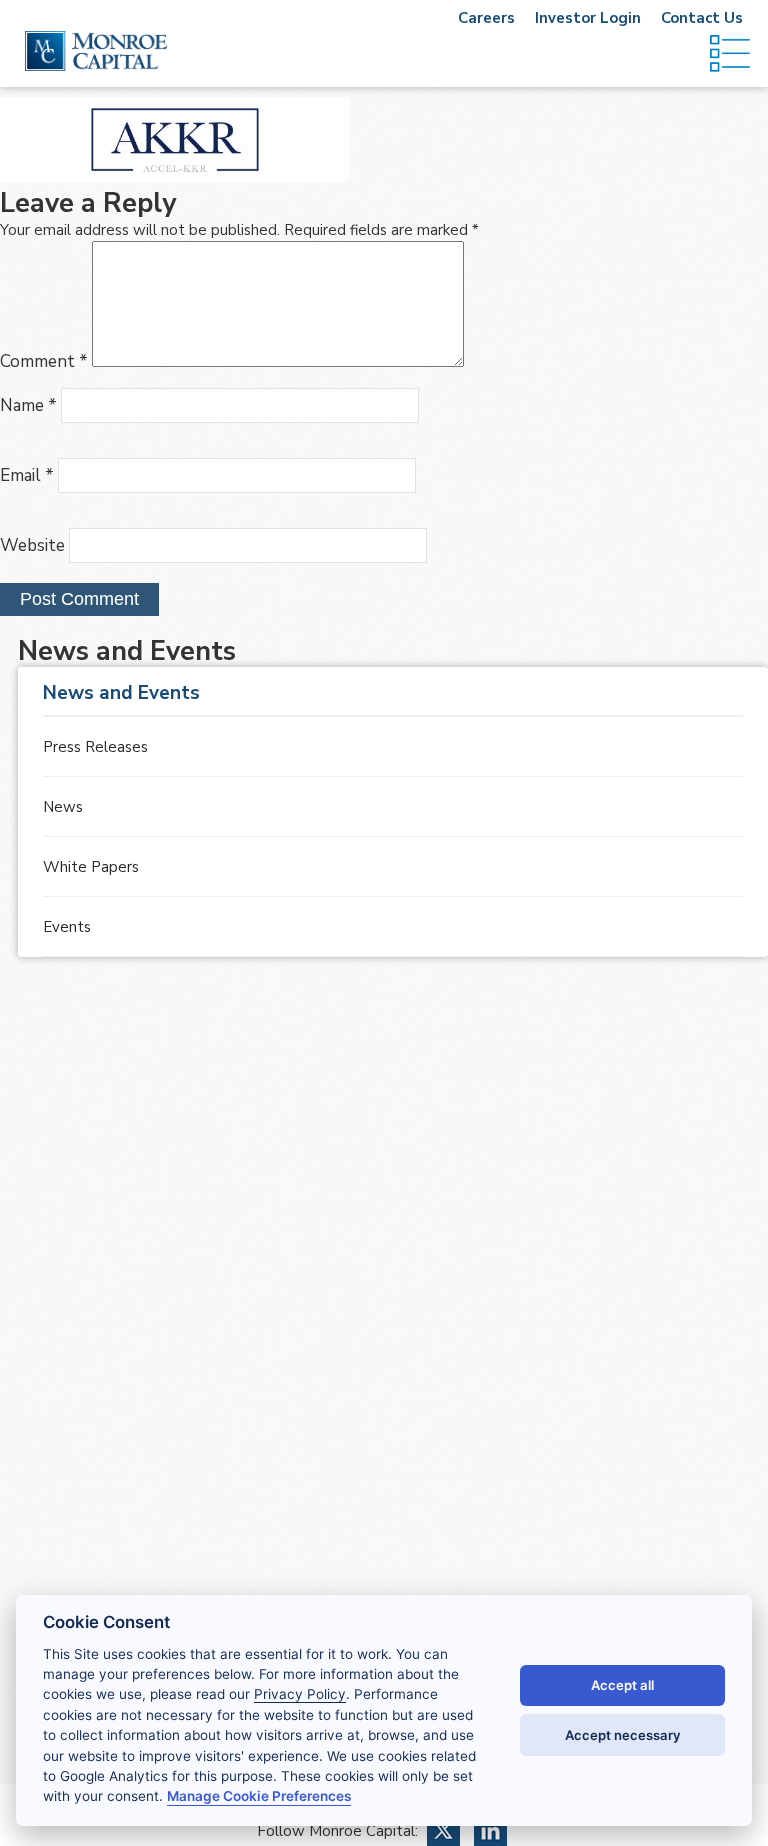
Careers (486, 18)
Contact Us (702, 18)
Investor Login (588, 18)
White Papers (91, 867)
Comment (44, 361)
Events (67, 927)
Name (28, 405)
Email (27, 475)
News (63, 807)
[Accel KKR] (175, 177)
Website (32, 545)
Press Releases (95, 747)
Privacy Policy (300, 1694)
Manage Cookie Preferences (259, 1796)
